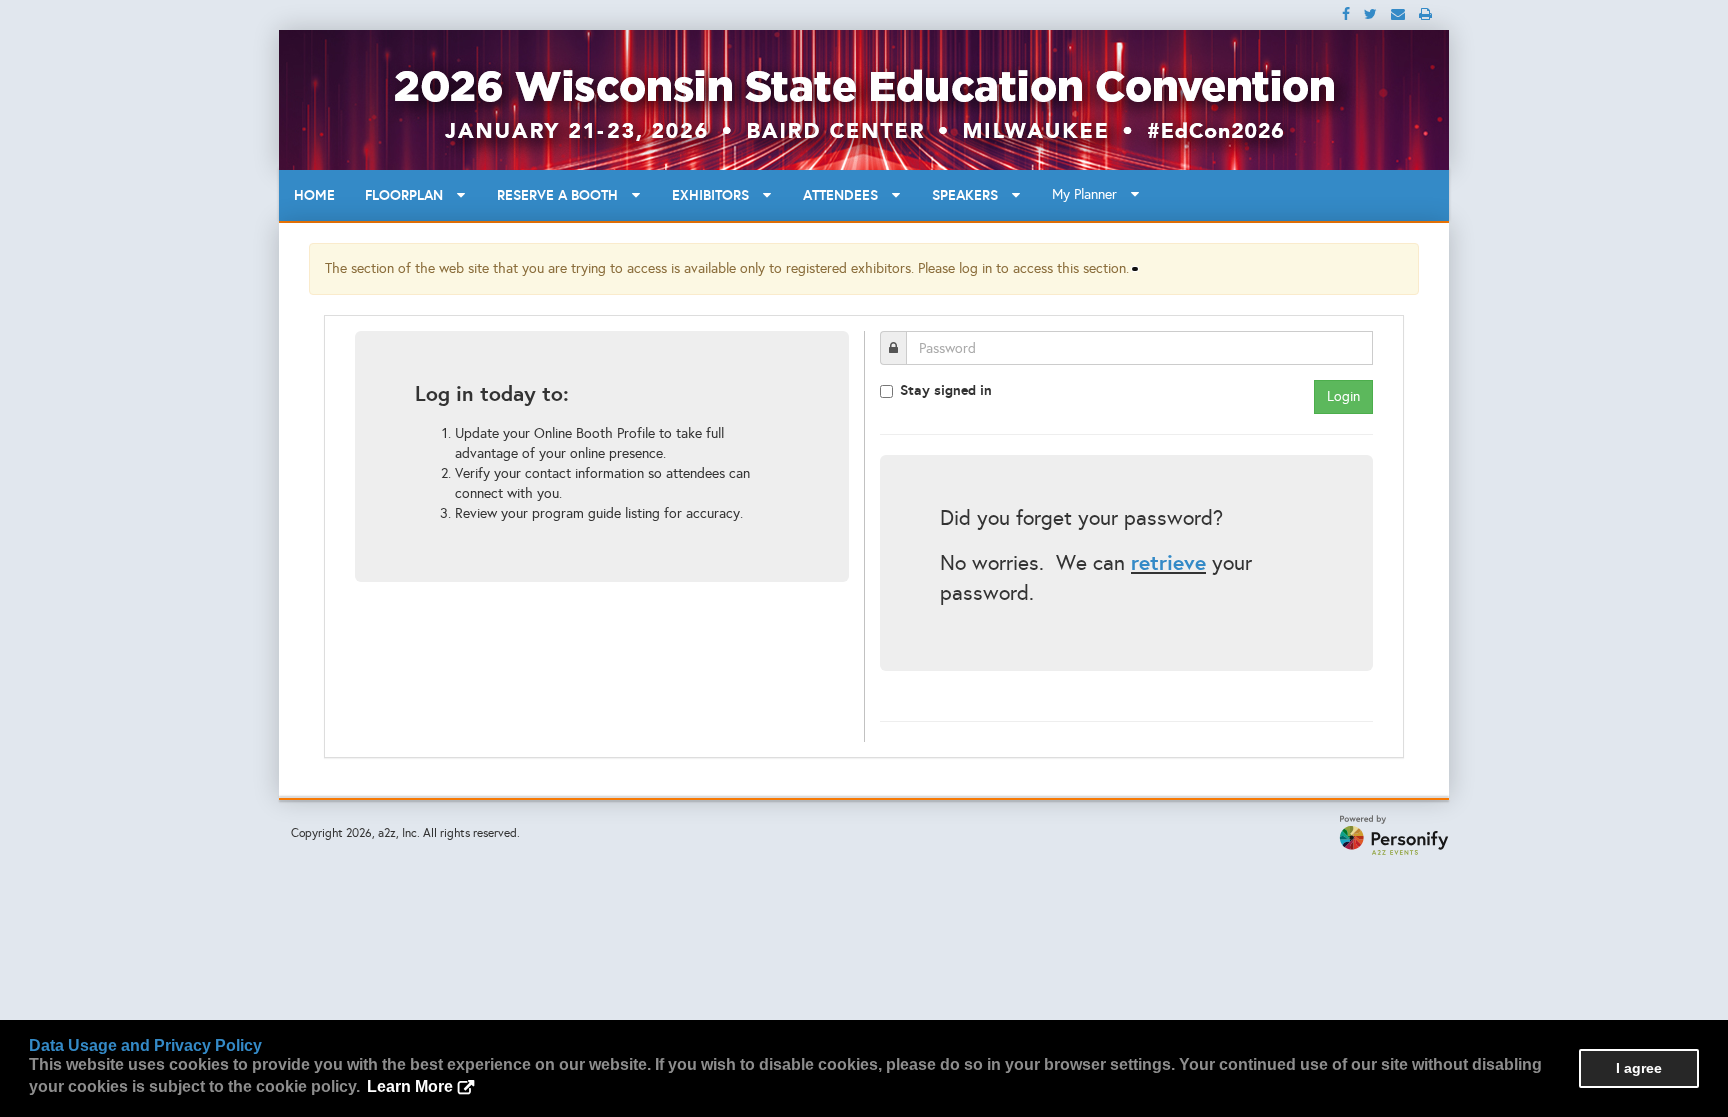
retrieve (1168, 562)
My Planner (1090, 194)
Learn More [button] (410, 1086)
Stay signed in (946, 390)
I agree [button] (1639, 1068)
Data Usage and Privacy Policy (145, 1045)
